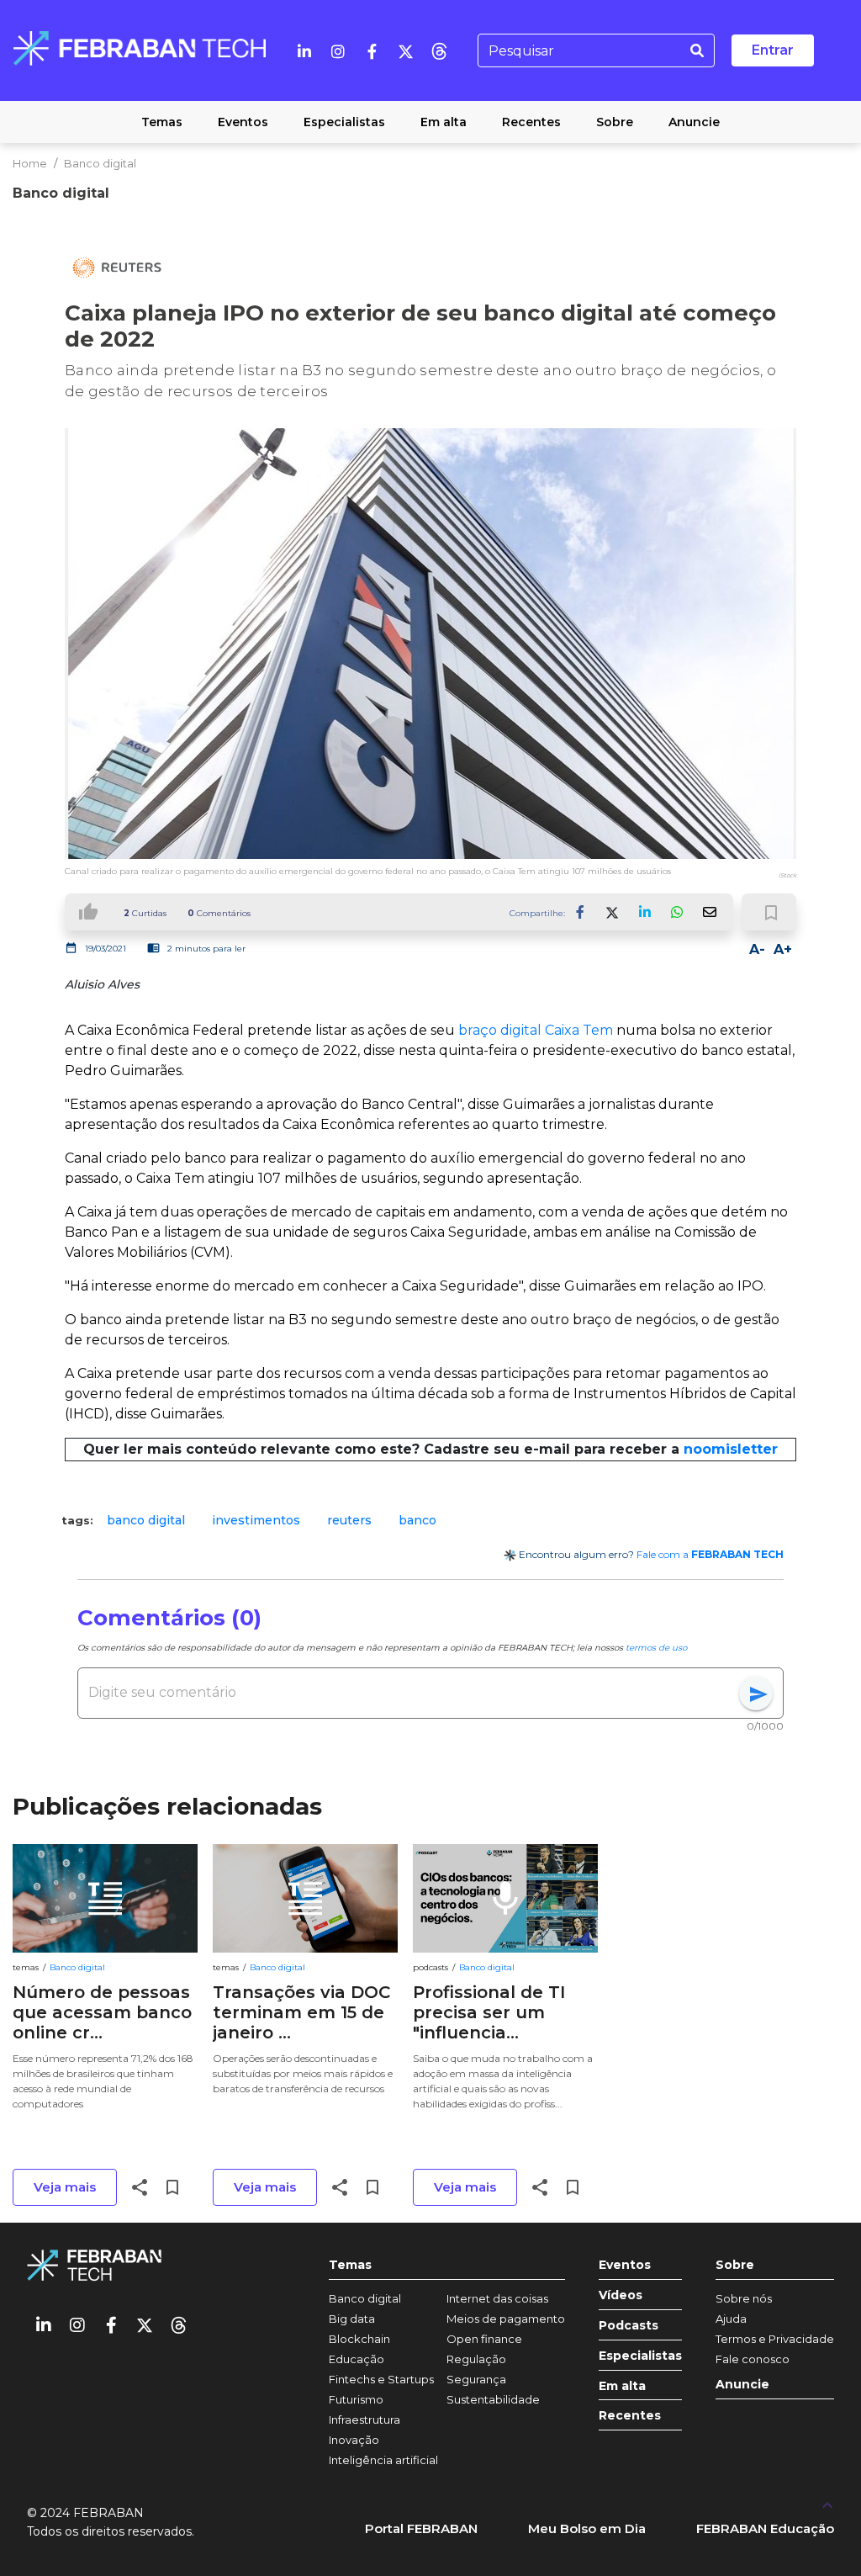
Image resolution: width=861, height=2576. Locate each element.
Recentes (630, 2416)
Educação (357, 2359)
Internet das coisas (497, 2298)
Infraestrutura (364, 2420)
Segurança (476, 2379)
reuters (349, 1520)
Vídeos (621, 2295)
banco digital (146, 1520)
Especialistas (640, 2356)
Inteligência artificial (383, 2460)
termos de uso (656, 1648)
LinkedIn (645, 912)
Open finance (484, 2339)
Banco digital (100, 163)
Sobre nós (744, 2298)
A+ (783, 949)
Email (709, 912)
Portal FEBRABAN (421, 2528)
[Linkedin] (304, 50)
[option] (146, 1521)
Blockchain (359, 2339)
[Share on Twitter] (613, 912)
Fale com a (710, 1554)
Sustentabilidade (493, 2399)
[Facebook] (372, 50)
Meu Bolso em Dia (587, 2528)
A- (757, 949)
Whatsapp (677, 912)
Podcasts (629, 2326)
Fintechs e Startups (381, 2379)
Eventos (625, 2265)
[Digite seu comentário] (414, 1693)
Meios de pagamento (506, 2319)
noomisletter (731, 1449)
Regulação (476, 2359)
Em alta (622, 2386)
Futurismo (356, 2399)
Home (30, 163)
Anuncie (742, 2385)
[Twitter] (405, 50)
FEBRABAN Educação (765, 2528)
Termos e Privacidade (775, 2339)
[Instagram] (338, 50)
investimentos (256, 1520)
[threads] (439, 50)
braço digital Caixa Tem (536, 1030)
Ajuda (731, 2319)
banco (417, 1520)
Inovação (354, 2440)
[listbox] (430, 1521)
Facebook (581, 912)
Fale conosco (753, 2359)
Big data (352, 2319)
